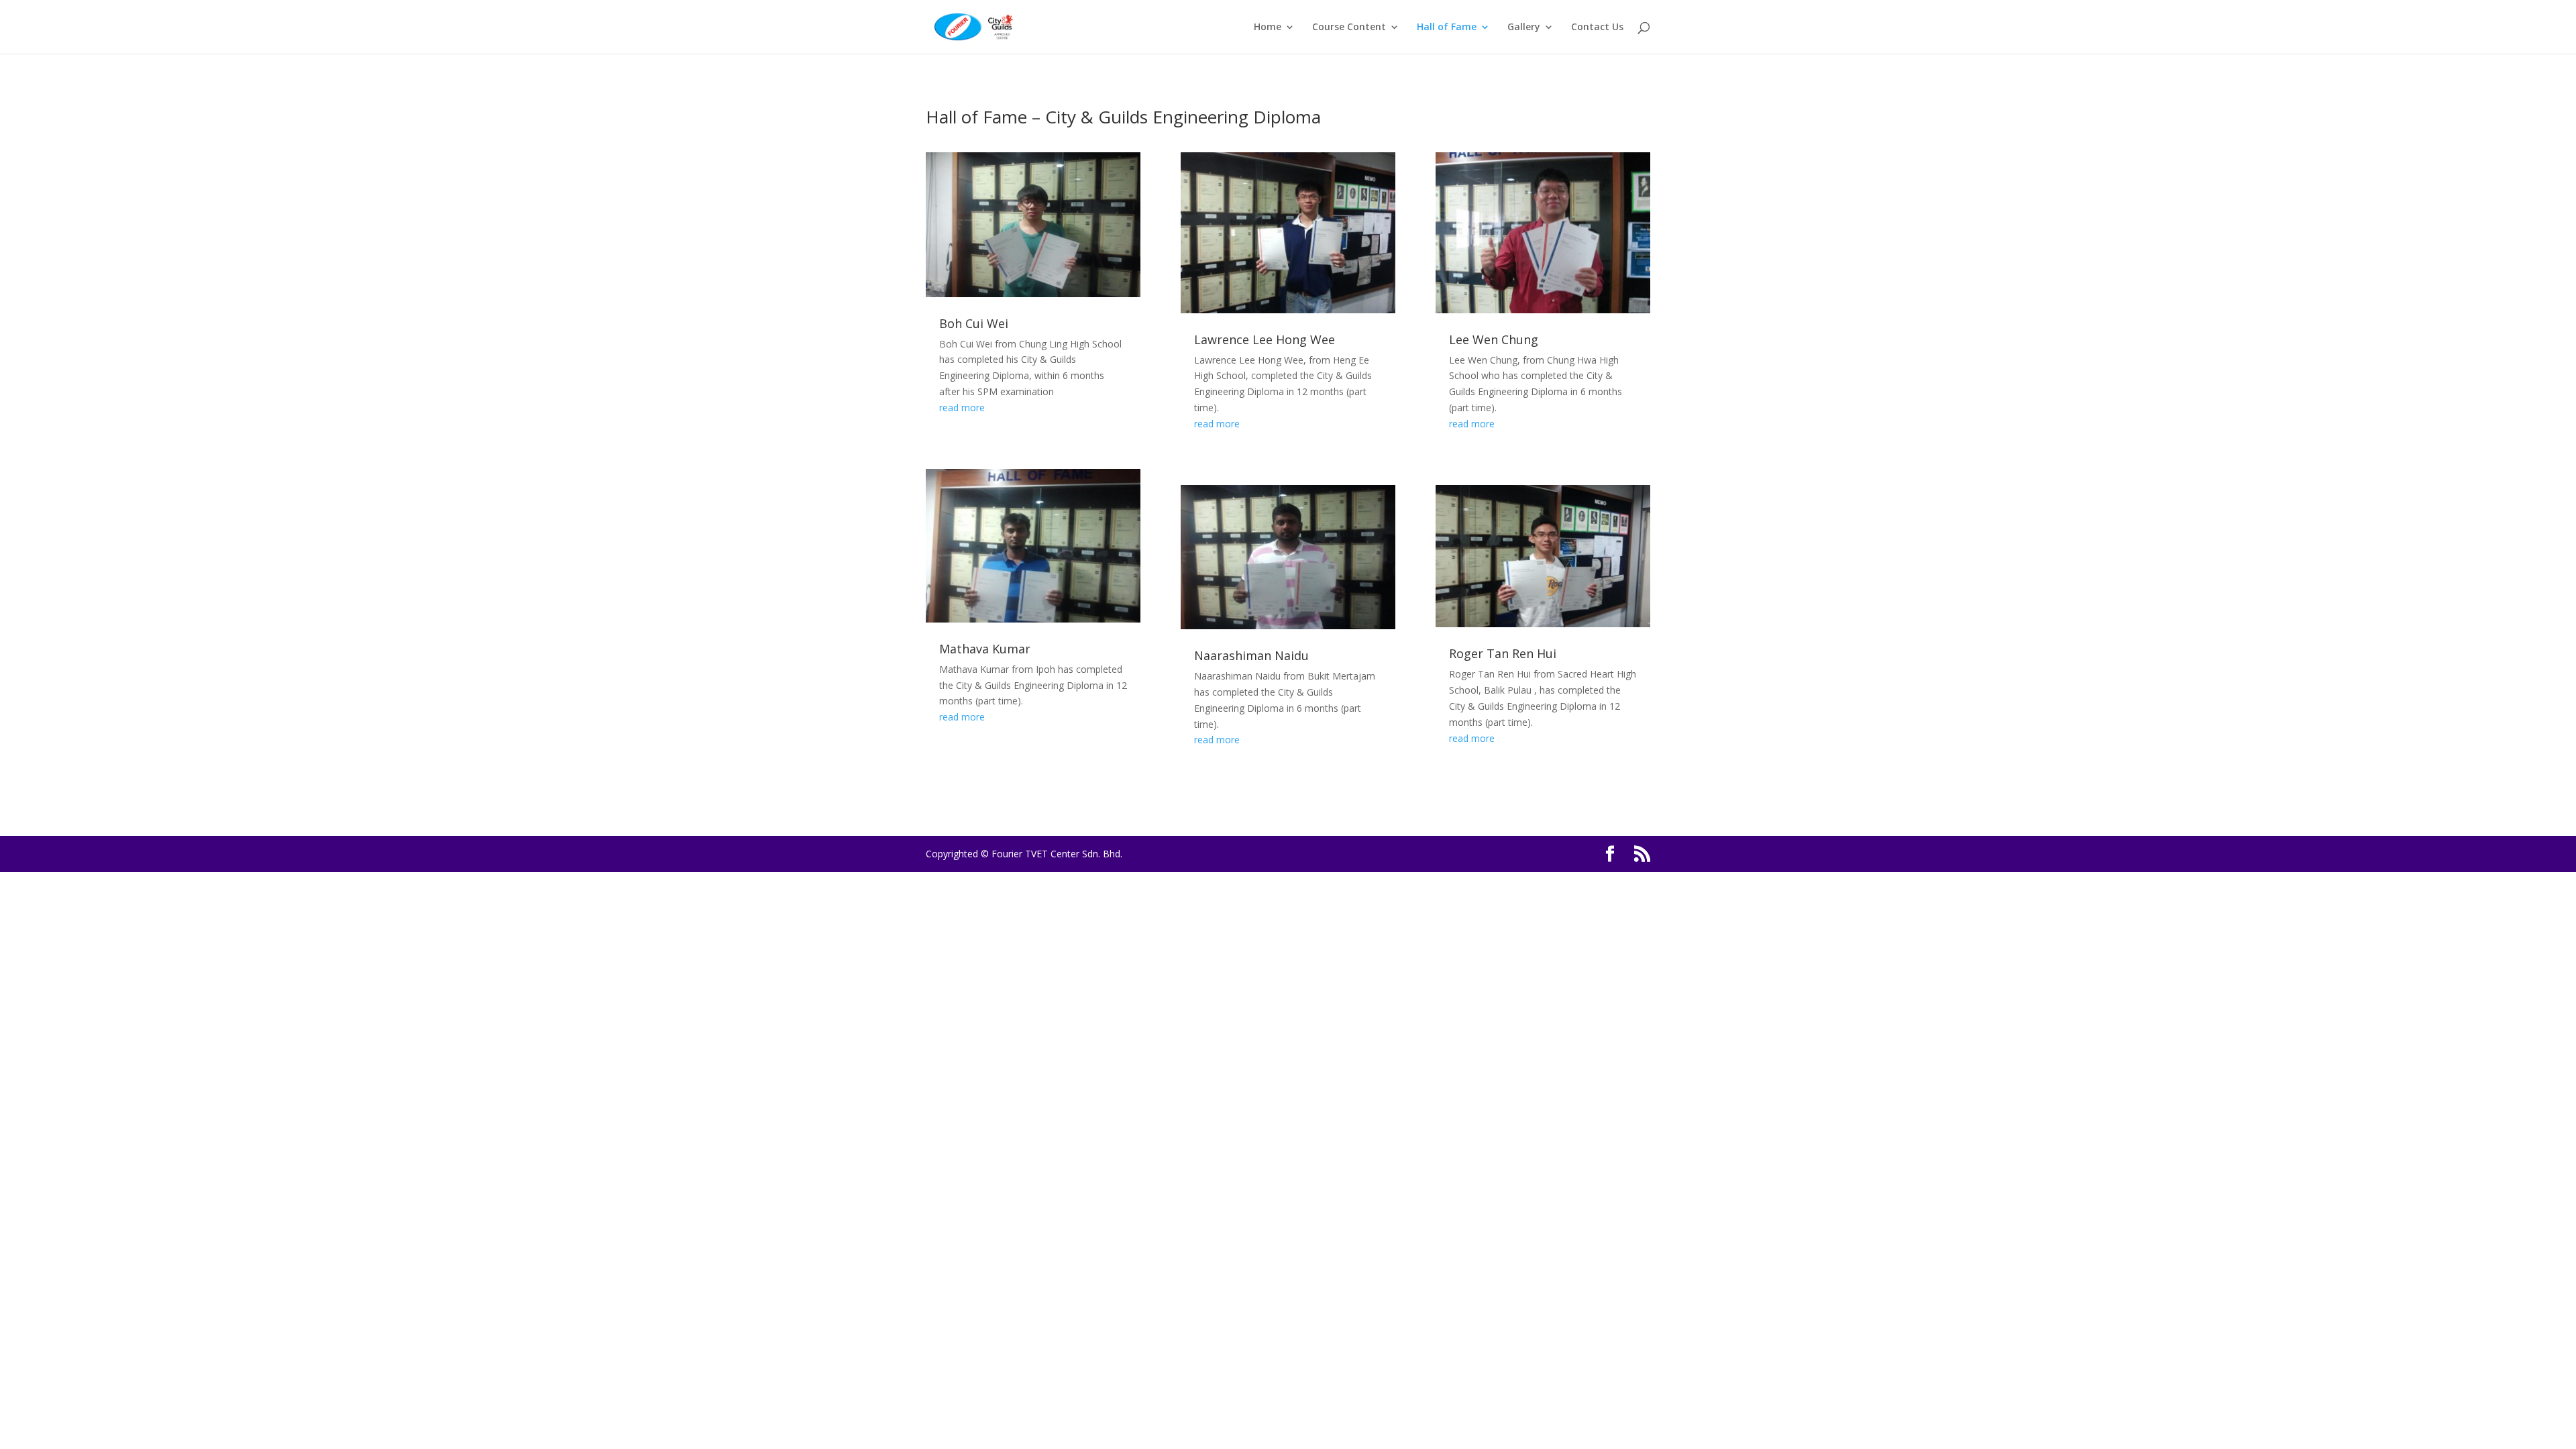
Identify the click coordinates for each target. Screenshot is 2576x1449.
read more (962, 408)
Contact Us (1597, 28)
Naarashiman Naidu (1251, 655)
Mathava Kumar (985, 649)
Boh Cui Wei (974, 323)
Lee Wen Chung (1494, 339)
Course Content (1349, 28)
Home (1268, 28)
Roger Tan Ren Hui (1503, 653)
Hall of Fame (1447, 28)
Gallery (1524, 28)
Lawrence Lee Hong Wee (1265, 339)
